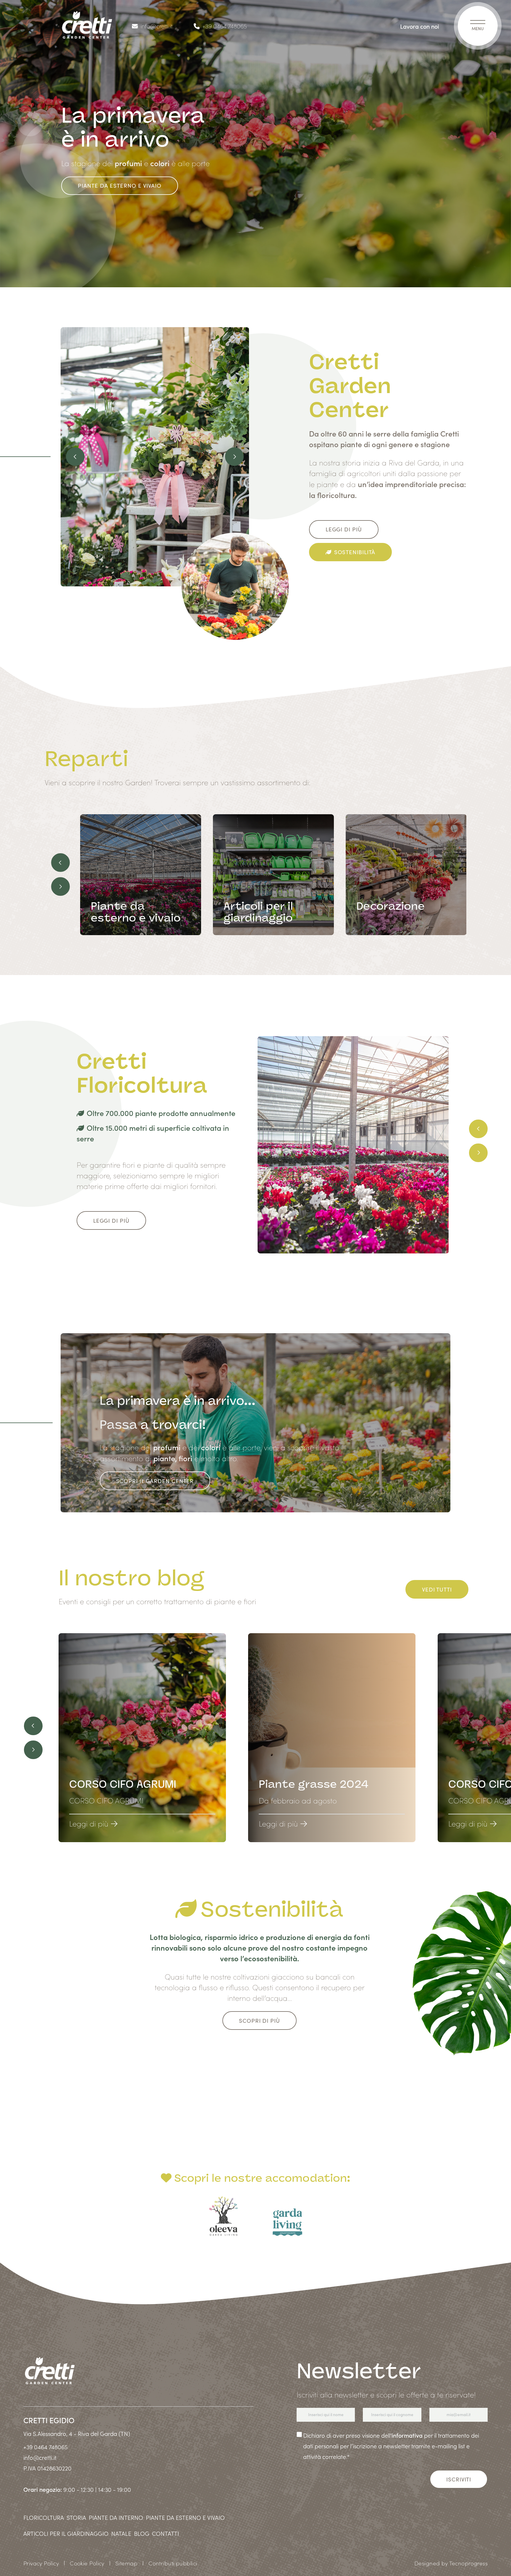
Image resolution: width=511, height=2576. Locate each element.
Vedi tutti (437, 1589)
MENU (478, 28)
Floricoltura (44, 2517)
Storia (76, 2517)
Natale (121, 2533)
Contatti (165, 2533)
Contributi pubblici (173, 2563)
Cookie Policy (87, 2563)
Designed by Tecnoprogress (451, 2563)
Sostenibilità (355, 552)
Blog (142, 2533)
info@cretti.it (156, 26)
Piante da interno (116, 2517)
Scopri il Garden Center (155, 1481)
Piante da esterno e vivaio (119, 185)
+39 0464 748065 (225, 26)
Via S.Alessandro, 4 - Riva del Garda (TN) (77, 2433)
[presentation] (75, 457)
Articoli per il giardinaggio (66, 2533)
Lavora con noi (420, 26)
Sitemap (126, 2563)
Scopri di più (259, 2021)
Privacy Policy (41, 2563)
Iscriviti (459, 2479)
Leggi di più (344, 529)
